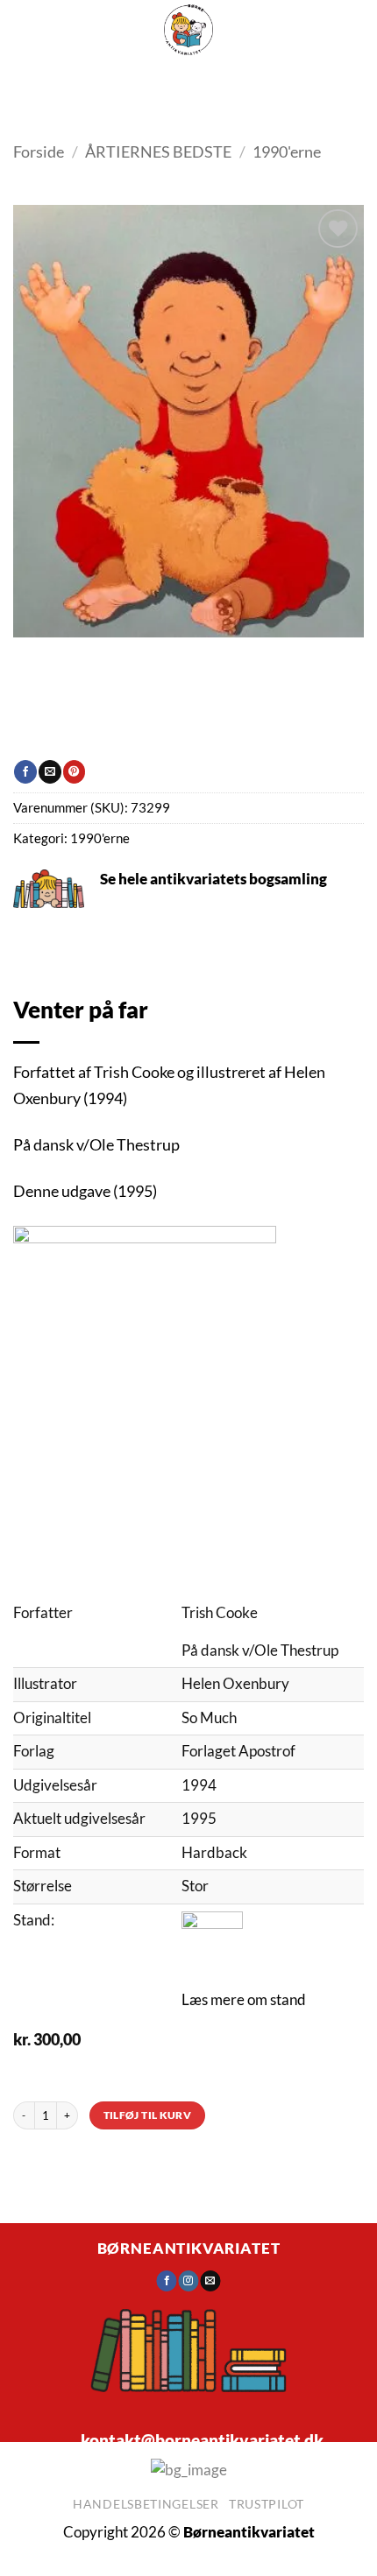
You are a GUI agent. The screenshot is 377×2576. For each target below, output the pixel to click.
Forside (39, 151)
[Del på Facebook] (25, 771)
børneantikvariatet (189, 2249)
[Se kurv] (268, 79)
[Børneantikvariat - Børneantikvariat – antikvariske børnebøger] (188, 30)
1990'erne (287, 151)
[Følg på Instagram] (189, 2281)
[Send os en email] (210, 2281)
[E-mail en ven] (50, 771)
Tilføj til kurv (148, 2115)
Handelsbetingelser (146, 2504)
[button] (131, 79)
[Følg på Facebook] (167, 2281)
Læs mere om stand (244, 2000)
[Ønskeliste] (224, 79)
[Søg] (182, 79)
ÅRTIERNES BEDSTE (158, 151)
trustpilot (267, 2504)
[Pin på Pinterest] (74, 771)
